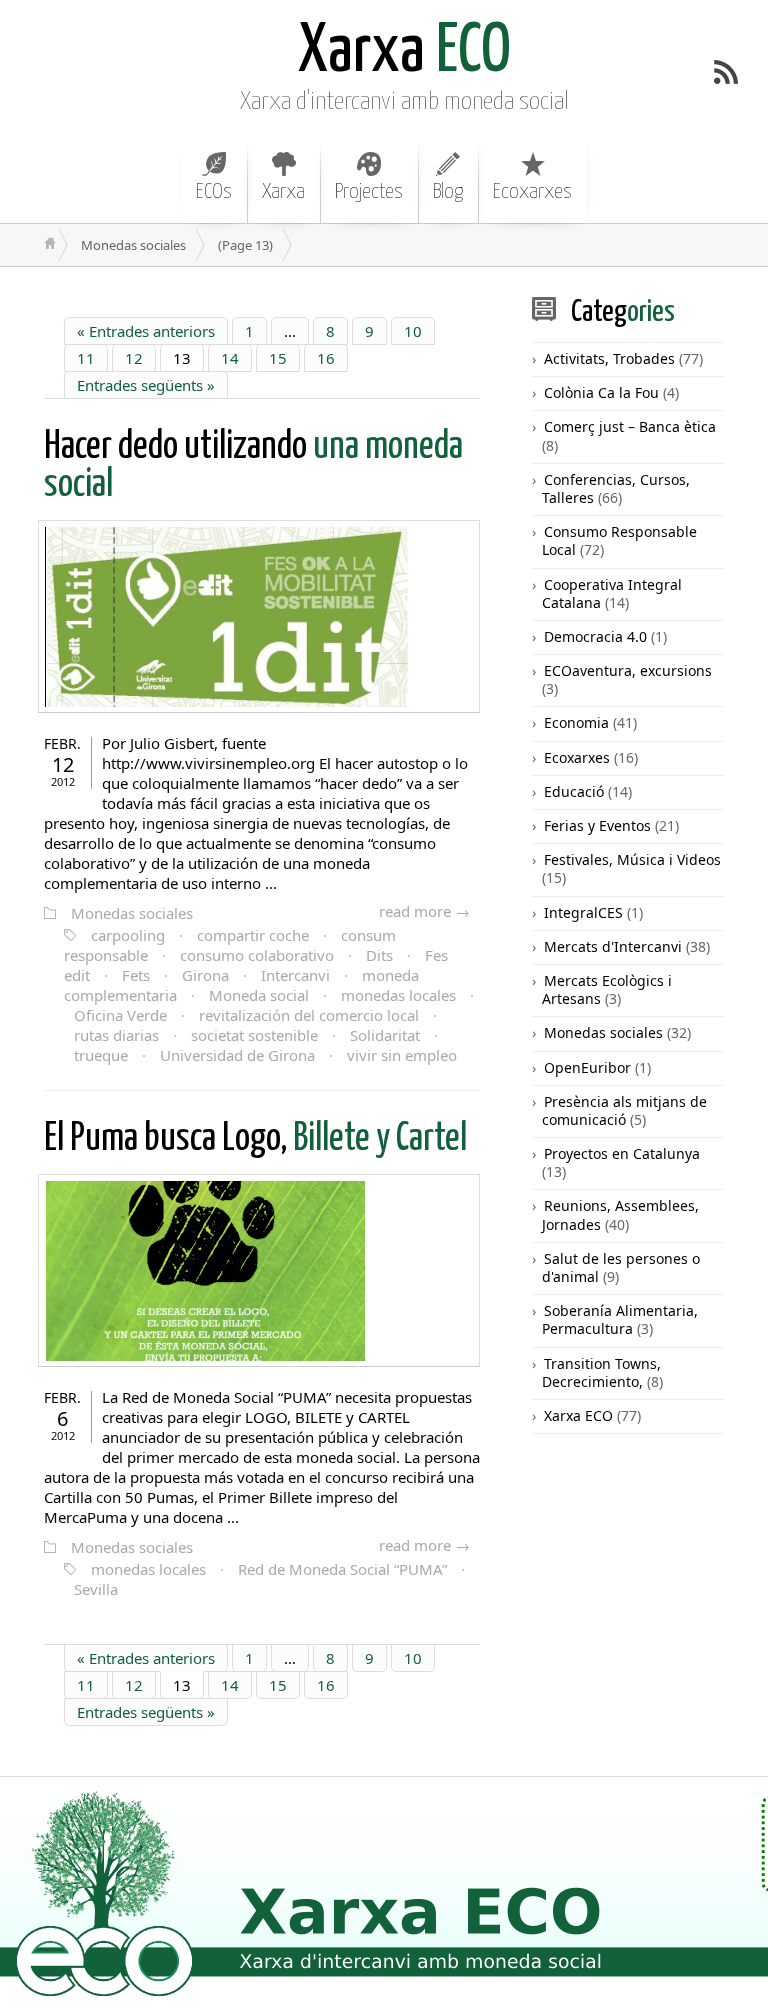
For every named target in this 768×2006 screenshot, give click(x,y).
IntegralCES (583, 912)
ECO (404, 52)
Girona (205, 975)
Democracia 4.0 (595, 636)
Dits (379, 955)
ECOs (214, 192)
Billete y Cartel (255, 1139)
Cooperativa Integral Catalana (612, 593)
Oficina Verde (120, 1015)
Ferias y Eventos (597, 825)
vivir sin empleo (402, 1055)
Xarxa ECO (578, 1415)
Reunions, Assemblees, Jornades (620, 1214)
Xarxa (283, 192)
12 (134, 358)
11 (86, 358)
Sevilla (96, 1589)
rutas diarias (116, 1035)
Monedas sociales (132, 913)
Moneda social (259, 995)
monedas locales (398, 995)
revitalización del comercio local (309, 1015)
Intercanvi (295, 975)
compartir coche (253, 935)
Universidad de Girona (237, 1055)
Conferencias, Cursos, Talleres (616, 488)
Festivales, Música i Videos (632, 859)
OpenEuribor (587, 1067)
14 (230, 358)
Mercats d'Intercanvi (613, 946)
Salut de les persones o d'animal (621, 1267)
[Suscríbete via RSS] (726, 72)
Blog (448, 192)
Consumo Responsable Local (619, 540)
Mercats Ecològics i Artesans (607, 989)
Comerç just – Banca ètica (630, 426)
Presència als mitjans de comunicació (624, 1110)
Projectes (369, 192)
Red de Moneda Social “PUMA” (342, 1569)
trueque (101, 1055)
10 (413, 331)
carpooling (128, 935)
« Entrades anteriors (146, 331)
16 (326, 358)
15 (278, 358)
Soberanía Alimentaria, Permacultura (620, 1319)
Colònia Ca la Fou (601, 392)
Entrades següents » (146, 385)
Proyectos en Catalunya (622, 1153)
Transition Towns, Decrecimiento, (601, 1372)
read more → (424, 911)
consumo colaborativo (257, 955)
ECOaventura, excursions (628, 670)
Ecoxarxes (532, 192)
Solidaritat (385, 1035)
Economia (576, 722)
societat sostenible (254, 1035)
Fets (136, 975)
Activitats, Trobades (609, 358)
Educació (574, 791)
